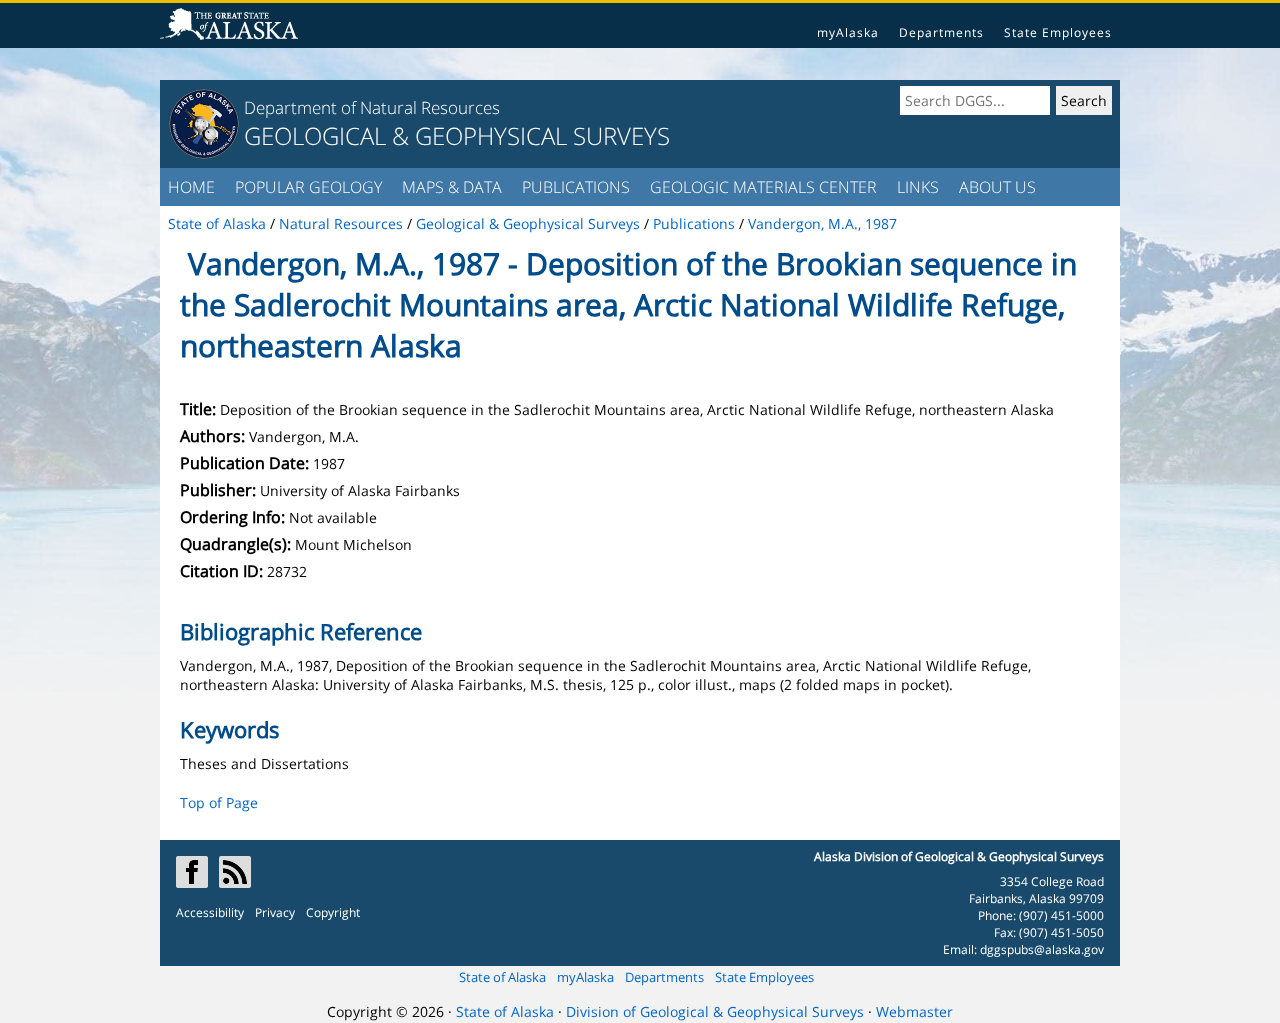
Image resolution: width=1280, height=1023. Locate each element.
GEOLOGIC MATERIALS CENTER (763, 187)
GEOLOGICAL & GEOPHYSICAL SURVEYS (457, 135)
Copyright (333, 912)
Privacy (275, 912)
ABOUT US (997, 187)
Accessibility (210, 912)
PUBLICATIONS (576, 187)
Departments (941, 32)
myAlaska (848, 32)
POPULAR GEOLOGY (308, 187)
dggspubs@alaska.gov (1042, 949)
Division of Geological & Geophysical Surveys (715, 1011)
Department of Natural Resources (372, 107)
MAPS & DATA (452, 187)
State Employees (1058, 32)
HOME (191, 187)
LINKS (918, 187)
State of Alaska (502, 977)
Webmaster (914, 1011)
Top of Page (219, 802)
